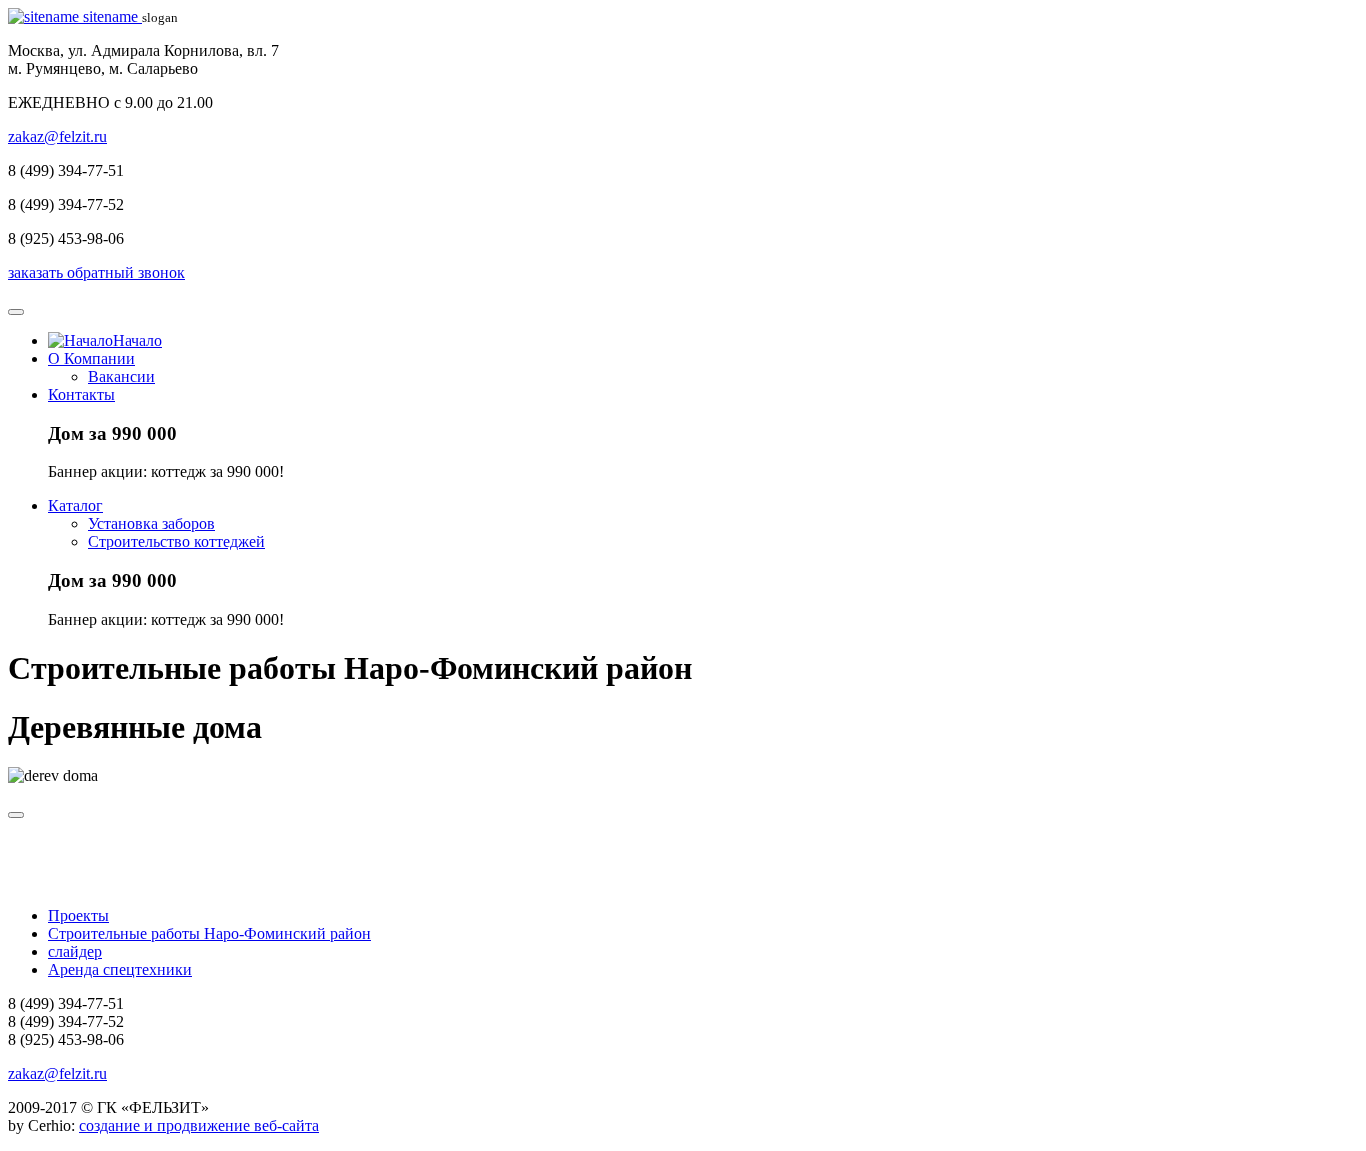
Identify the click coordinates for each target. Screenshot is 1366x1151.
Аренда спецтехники (120, 969)
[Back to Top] (16, 815)
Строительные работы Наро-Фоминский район (209, 933)
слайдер (75, 951)
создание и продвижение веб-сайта (199, 1125)
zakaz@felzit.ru (57, 136)
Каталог (75, 505)
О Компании (91, 358)
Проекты (78, 915)
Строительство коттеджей (176, 541)
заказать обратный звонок (96, 272)
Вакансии (121, 376)
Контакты (81, 394)
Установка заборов (151, 523)
